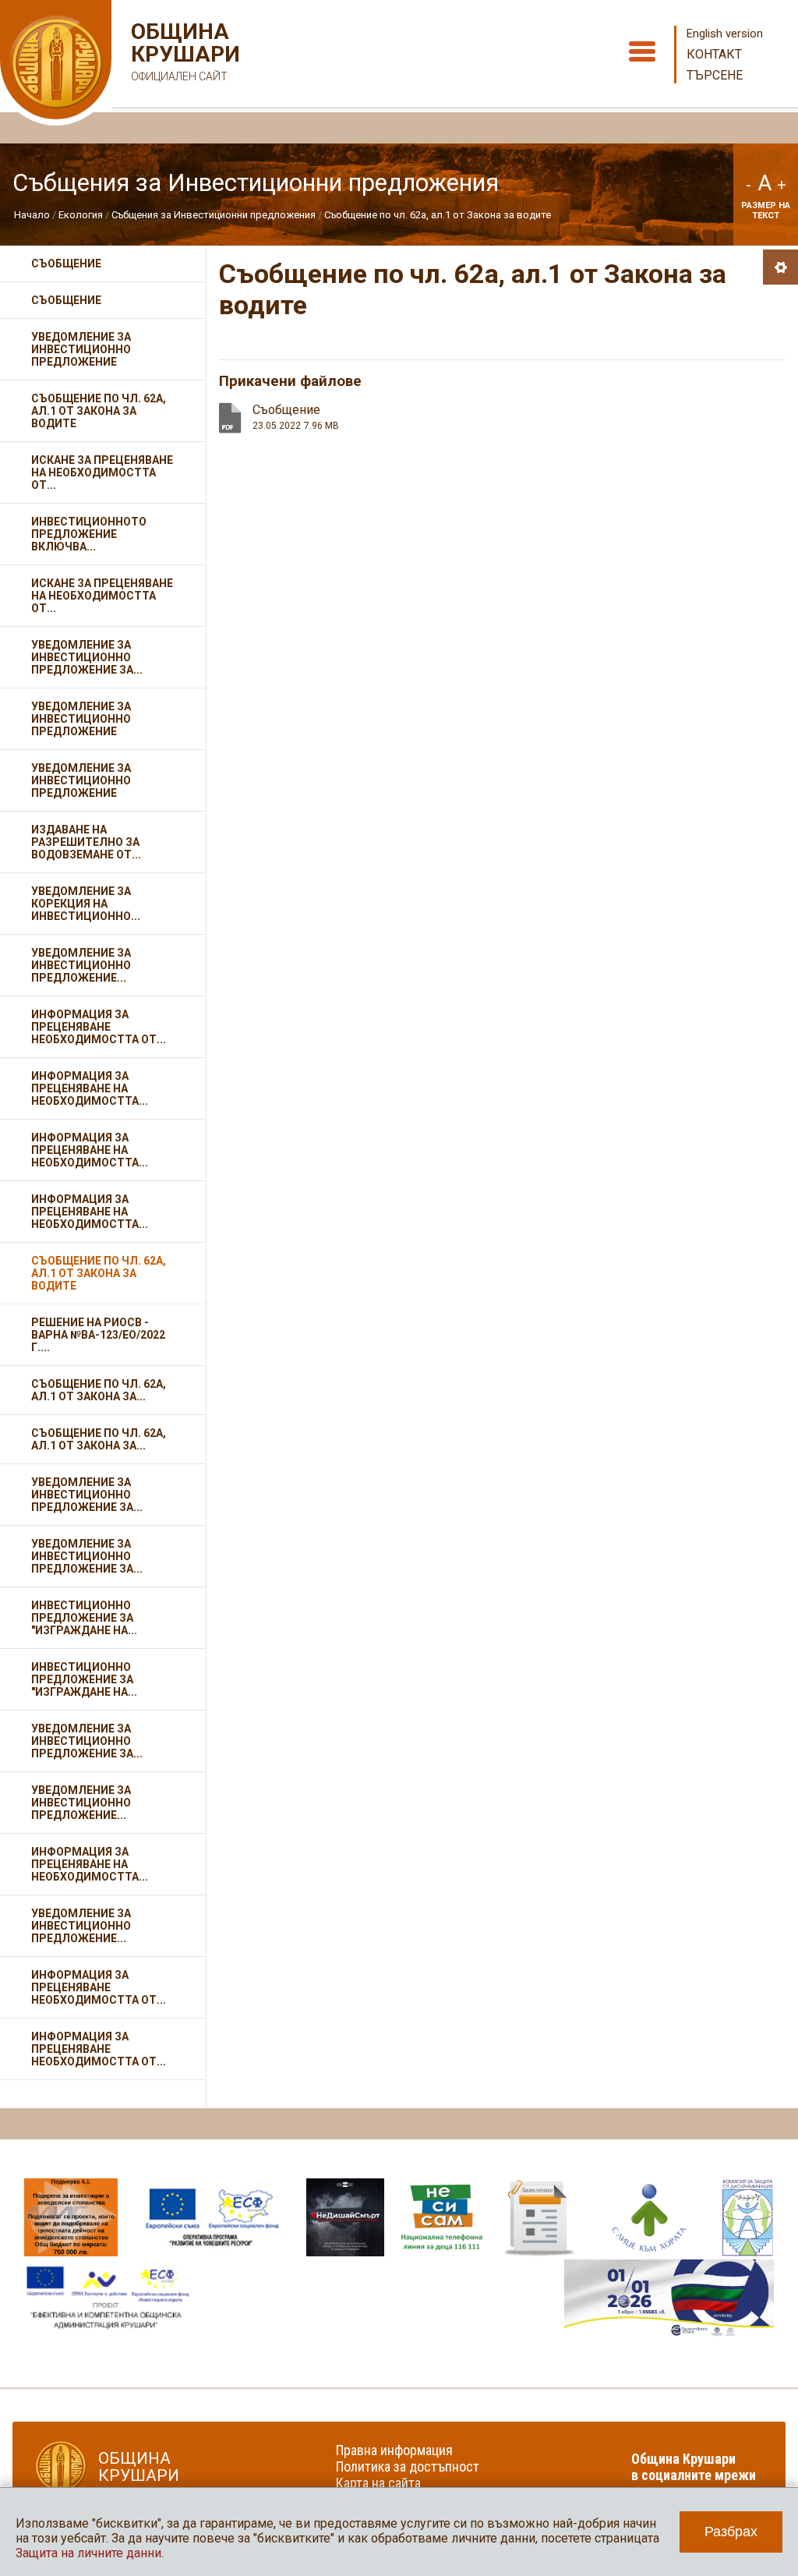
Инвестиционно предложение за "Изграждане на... (84, 1618)
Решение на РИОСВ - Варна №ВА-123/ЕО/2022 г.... (98, 1335)
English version (725, 34)
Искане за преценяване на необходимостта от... (102, 472)
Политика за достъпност (408, 2466)
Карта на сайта (378, 2483)
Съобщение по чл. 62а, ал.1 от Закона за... (99, 1390)
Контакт (714, 54)
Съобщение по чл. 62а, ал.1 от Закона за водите (438, 215)
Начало (32, 215)
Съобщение (66, 264)
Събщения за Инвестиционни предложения (214, 215)
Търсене (715, 75)
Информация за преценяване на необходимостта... (90, 1088)
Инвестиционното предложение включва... (89, 534)
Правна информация (394, 2450)
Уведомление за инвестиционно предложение (81, 349)
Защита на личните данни (88, 2553)
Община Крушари (184, 51)
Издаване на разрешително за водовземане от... (86, 842)
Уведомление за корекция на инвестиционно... (86, 904)
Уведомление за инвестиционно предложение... (81, 965)
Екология (81, 215)
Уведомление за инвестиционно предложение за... (87, 657)
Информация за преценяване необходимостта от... (99, 1027)
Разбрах (731, 2532)
